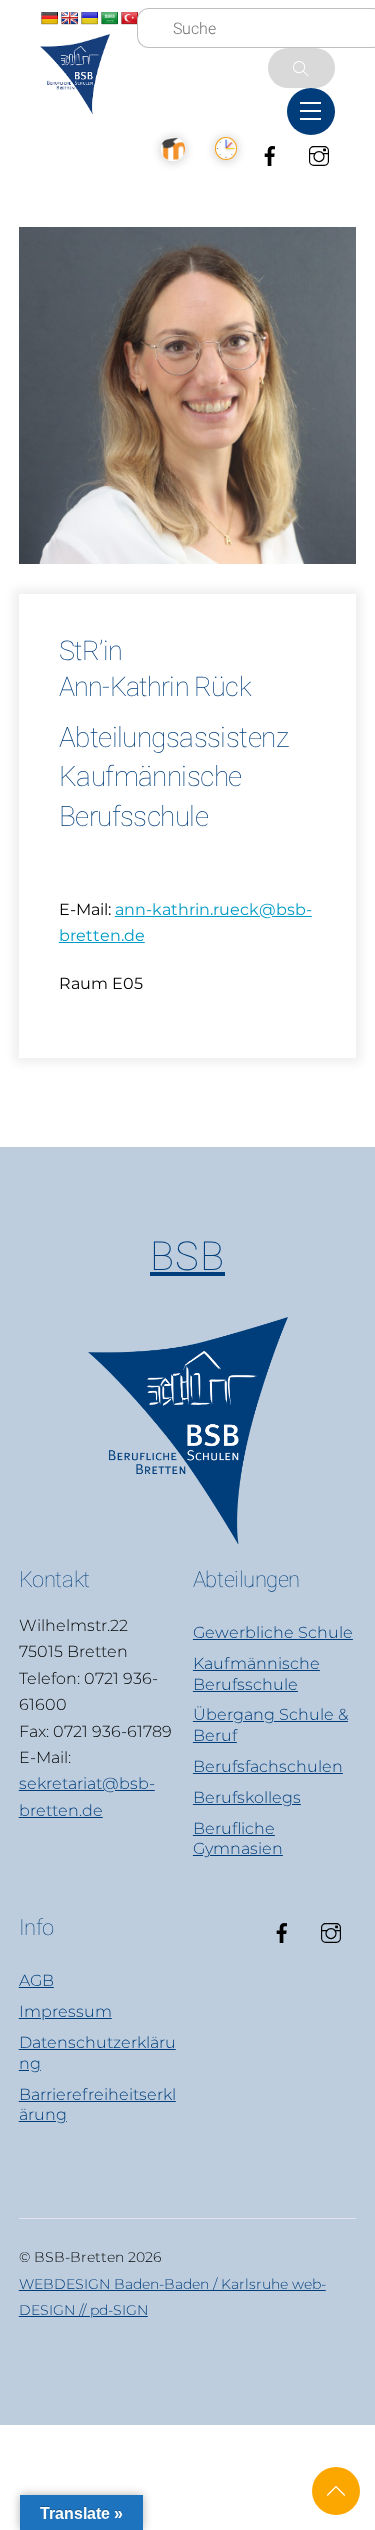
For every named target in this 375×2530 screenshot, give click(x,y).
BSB (187, 1256)
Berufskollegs (247, 1797)
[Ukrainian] (89, 18)
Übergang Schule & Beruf (270, 1725)
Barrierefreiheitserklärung (97, 2105)
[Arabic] (109, 18)
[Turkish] (129, 18)
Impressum (65, 2011)
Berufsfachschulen (268, 1766)
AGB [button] (36, 1980)
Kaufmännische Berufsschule (256, 1674)
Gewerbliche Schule (273, 1632)
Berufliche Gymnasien (238, 1839)
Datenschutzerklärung (97, 2053)
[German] (49, 18)
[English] (69, 18)
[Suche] (301, 68)
